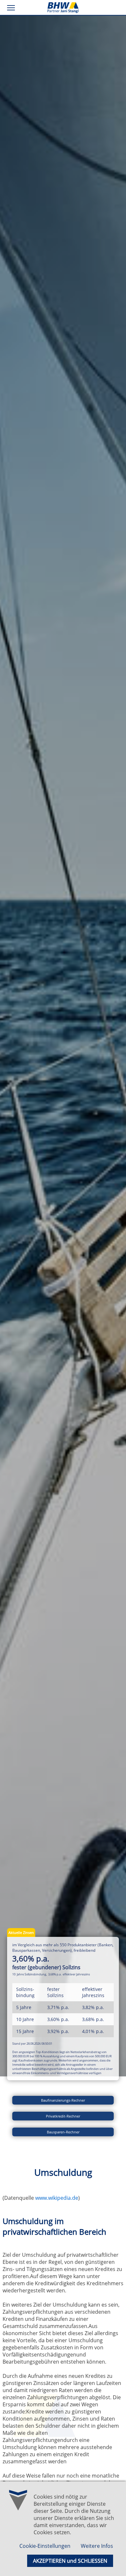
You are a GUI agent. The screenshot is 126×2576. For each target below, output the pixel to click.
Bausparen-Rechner (63, 2132)
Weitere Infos (97, 2546)
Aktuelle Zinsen (21, 1932)
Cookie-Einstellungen (45, 2546)
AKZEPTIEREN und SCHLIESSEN (70, 2561)
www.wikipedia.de (57, 2198)
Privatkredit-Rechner (63, 2116)
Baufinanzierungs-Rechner (63, 2100)
